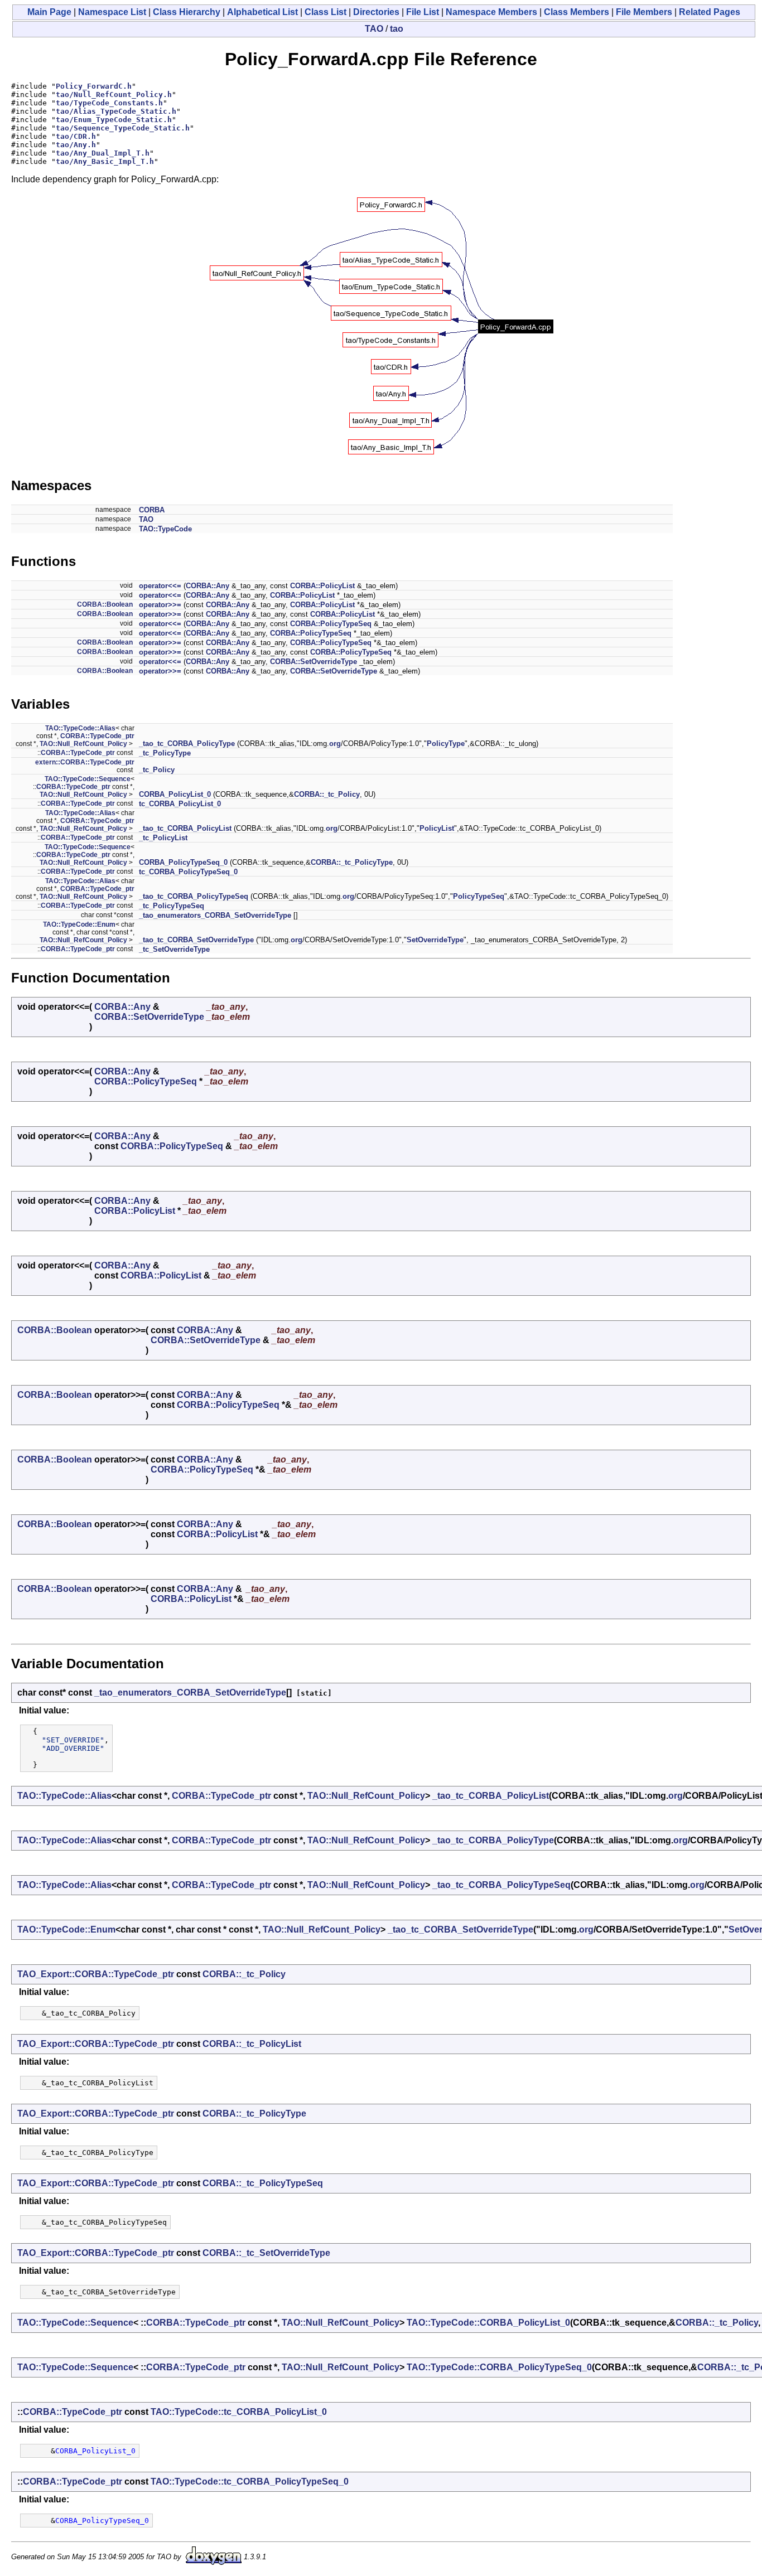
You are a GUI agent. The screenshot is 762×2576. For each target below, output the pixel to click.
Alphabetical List (262, 12)
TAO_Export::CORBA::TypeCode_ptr (96, 1974)
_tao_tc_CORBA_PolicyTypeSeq (194, 896)
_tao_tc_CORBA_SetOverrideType (196, 940)
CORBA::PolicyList (322, 586)
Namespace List (112, 12)
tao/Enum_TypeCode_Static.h (114, 120)
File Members (644, 12)
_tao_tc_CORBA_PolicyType (187, 744)
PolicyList (437, 828)
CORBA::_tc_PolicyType (352, 862)
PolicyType (446, 744)
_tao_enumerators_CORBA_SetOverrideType (215, 915)
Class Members (577, 12)
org (335, 744)
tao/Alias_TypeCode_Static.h (116, 111)
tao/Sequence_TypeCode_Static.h (123, 128)
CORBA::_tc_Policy (327, 794)
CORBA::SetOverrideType (314, 662)
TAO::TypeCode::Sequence (88, 779)
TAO (374, 29)
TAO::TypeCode (165, 529)
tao (397, 29)
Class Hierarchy (187, 12)
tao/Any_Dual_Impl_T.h (103, 153)
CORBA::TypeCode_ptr (97, 736)
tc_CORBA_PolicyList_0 (180, 804)
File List (423, 12)
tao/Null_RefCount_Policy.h (114, 95)
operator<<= (160, 586)
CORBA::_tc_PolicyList (252, 2044)
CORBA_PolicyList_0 (175, 794)
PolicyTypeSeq (479, 896)
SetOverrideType (435, 940)
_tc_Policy (157, 770)
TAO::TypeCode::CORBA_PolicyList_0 (488, 2323)
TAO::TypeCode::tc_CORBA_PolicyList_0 (239, 2412)
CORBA (152, 510)
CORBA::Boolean (105, 604)
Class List (325, 12)
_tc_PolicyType (165, 753)
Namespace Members (491, 12)
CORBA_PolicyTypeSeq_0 (183, 862)
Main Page (49, 12)
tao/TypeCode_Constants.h (109, 103)
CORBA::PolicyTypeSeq (331, 624)
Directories (376, 12)
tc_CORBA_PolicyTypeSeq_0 (188, 872)
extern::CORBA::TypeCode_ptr (85, 762)
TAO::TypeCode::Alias (80, 728)
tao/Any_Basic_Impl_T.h (105, 161)
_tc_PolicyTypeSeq (172, 906)
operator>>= (160, 605)
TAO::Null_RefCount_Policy (83, 744)
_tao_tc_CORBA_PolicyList (185, 828)
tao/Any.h (76, 145)
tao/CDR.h (76, 136)
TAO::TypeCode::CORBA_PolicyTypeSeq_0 (499, 2367)
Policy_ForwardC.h (94, 86)
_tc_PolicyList (163, 838)
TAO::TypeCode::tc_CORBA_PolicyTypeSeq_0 (250, 2481)
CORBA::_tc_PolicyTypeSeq (263, 2183)
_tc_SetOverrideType (174, 949)
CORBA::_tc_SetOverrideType (266, 2253)
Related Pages (710, 12)
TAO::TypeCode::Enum (79, 924)
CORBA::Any (208, 586)
